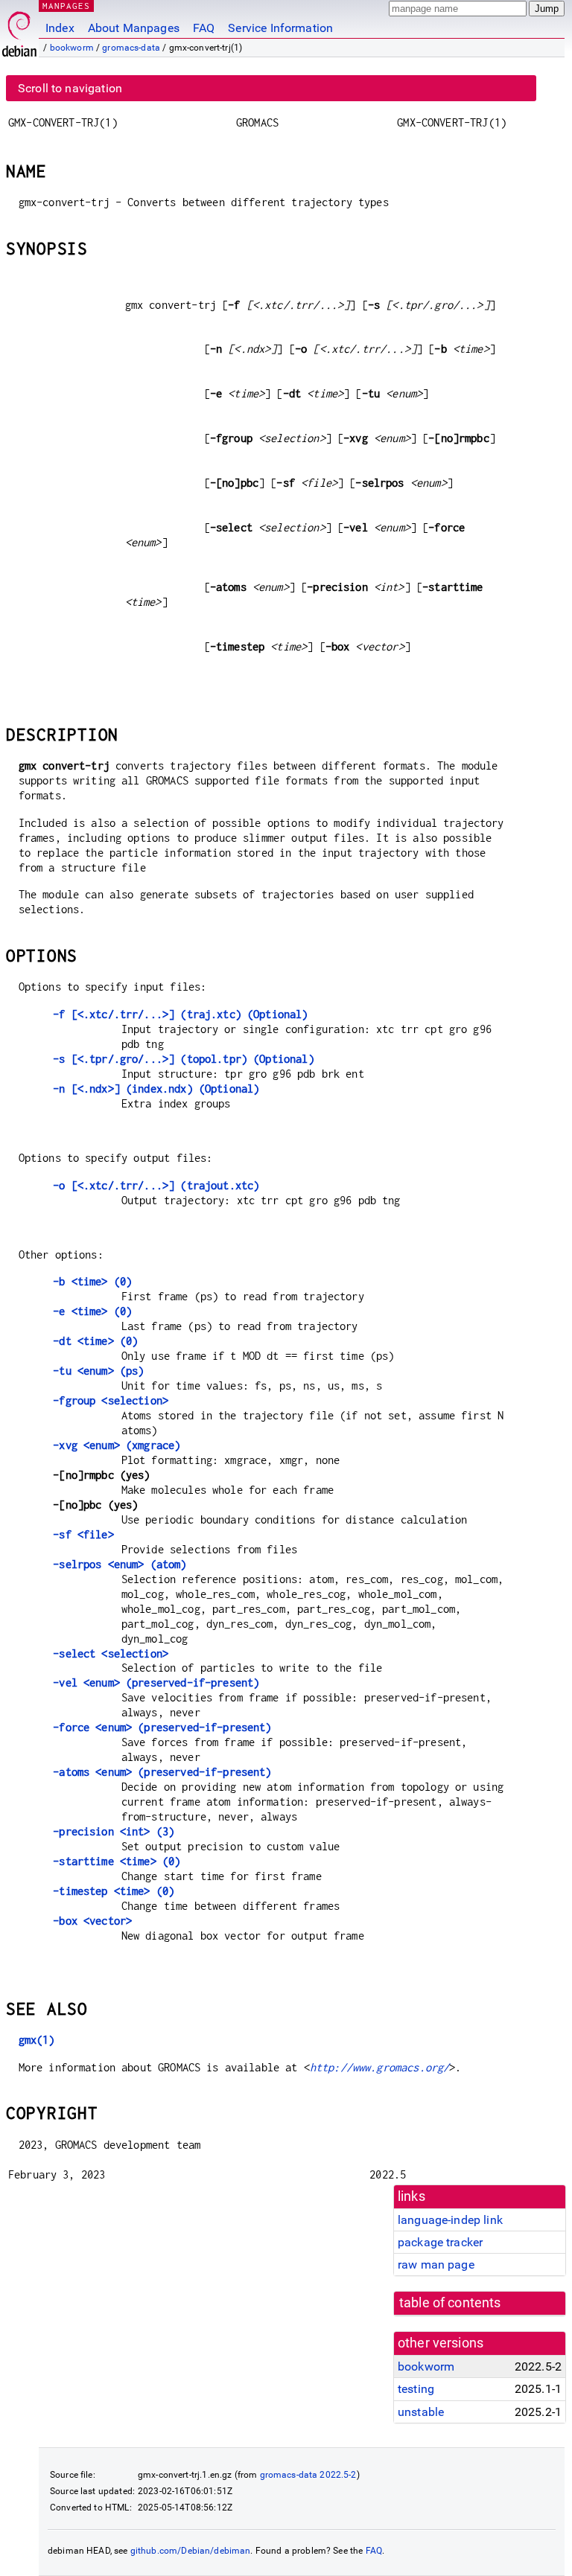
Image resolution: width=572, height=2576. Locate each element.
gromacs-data (131, 48)
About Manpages (134, 28)
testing (416, 2389)
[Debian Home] (19, 30)
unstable (421, 2412)
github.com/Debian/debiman (191, 2551)
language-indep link (450, 2220)
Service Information (280, 28)
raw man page (436, 2265)
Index (60, 28)
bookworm (72, 48)
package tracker (440, 2242)
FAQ (204, 28)
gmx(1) (37, 2040)
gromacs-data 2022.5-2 (308, 2475)
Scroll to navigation (70, 88)
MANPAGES (66, 6)
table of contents (450, 2303)
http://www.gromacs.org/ (379, 2067)
